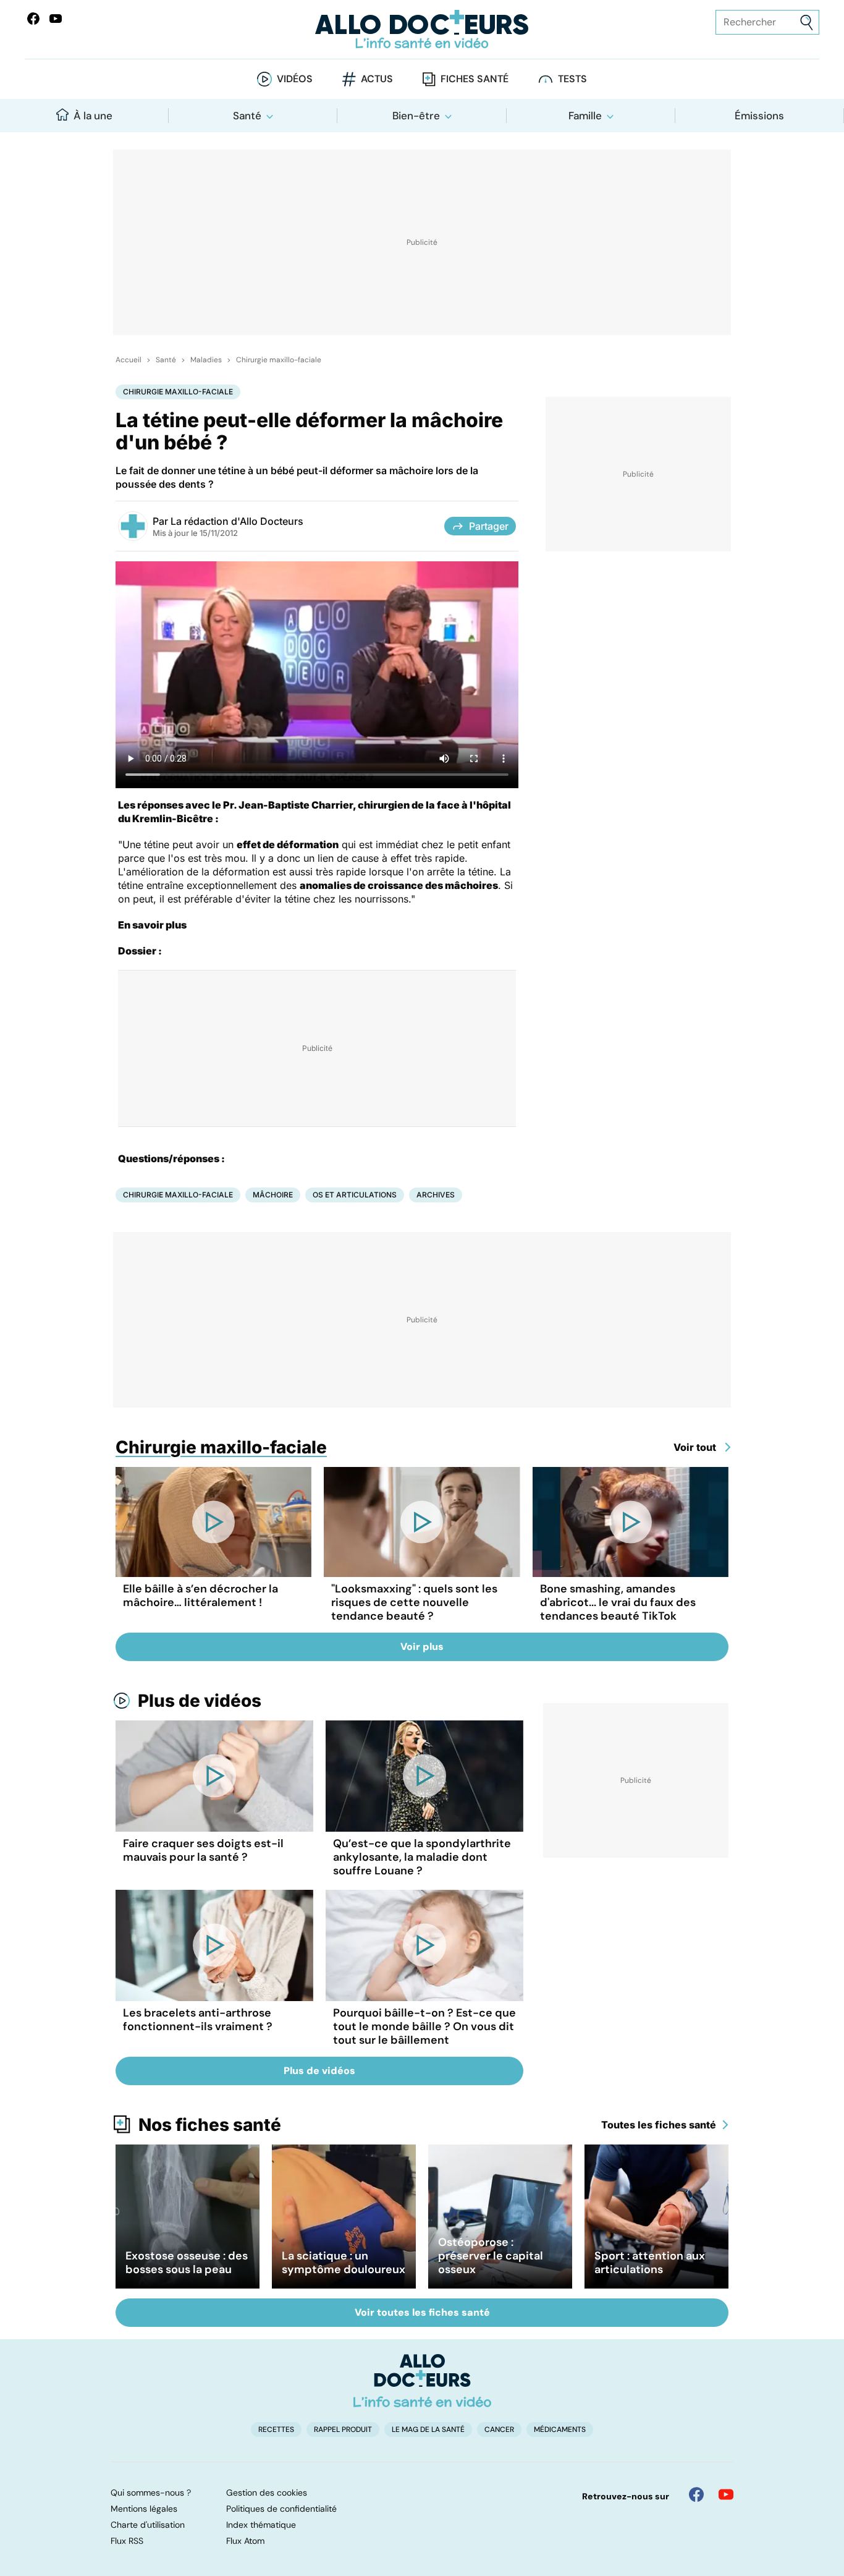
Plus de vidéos (200, 1701)
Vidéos (295, 79)
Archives (436, 1195)
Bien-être (416, 116)
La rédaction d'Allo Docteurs (237, 521)
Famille (585, 116)
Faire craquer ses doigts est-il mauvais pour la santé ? (203, 1850)
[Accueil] (422, 2381)
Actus (377, 79)
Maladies (206, 360)
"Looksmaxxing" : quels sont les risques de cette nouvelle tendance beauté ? (414, 1602)
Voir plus (422, 1647)
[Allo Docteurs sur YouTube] (56, 19)
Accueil (129, 360)
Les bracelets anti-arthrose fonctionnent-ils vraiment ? (198, 2020)
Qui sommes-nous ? (151, 2493)
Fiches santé (475, 79)
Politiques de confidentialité (281, 2509)
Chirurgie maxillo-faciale (279, 360)
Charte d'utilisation (148, 2525)
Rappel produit (343, 2429)
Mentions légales (144, 2509)
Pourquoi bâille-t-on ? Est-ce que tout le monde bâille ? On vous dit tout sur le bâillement (424, 2026)
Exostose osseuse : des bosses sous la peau (187, 2263)
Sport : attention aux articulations (650, 2263)
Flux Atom (245, 2541)
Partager (489, 526)
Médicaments (560, 2429)
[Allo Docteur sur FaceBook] (33, 19)
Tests (572, 79)
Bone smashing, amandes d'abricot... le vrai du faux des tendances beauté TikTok (618, 1602)
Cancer (499, 2429)
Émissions (759, 116)
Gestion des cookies (267, 2493)
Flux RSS (127, 2541)
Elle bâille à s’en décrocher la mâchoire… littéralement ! (200, 1596)
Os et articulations (355, 1195)
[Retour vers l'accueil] (422, 29)
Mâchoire (273, 1195)
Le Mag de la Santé (428, 2429)
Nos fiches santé (210, 2125)
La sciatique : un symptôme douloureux (344, 2263)
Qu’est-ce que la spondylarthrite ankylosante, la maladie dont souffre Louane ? (422, 1857)
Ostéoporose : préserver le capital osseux (491, 2256)
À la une (93, 116)
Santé (247, 116)
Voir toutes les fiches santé (422, 2312)
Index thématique (261, 2525)
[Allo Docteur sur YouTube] (726, 2494)
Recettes (276, 2429)
